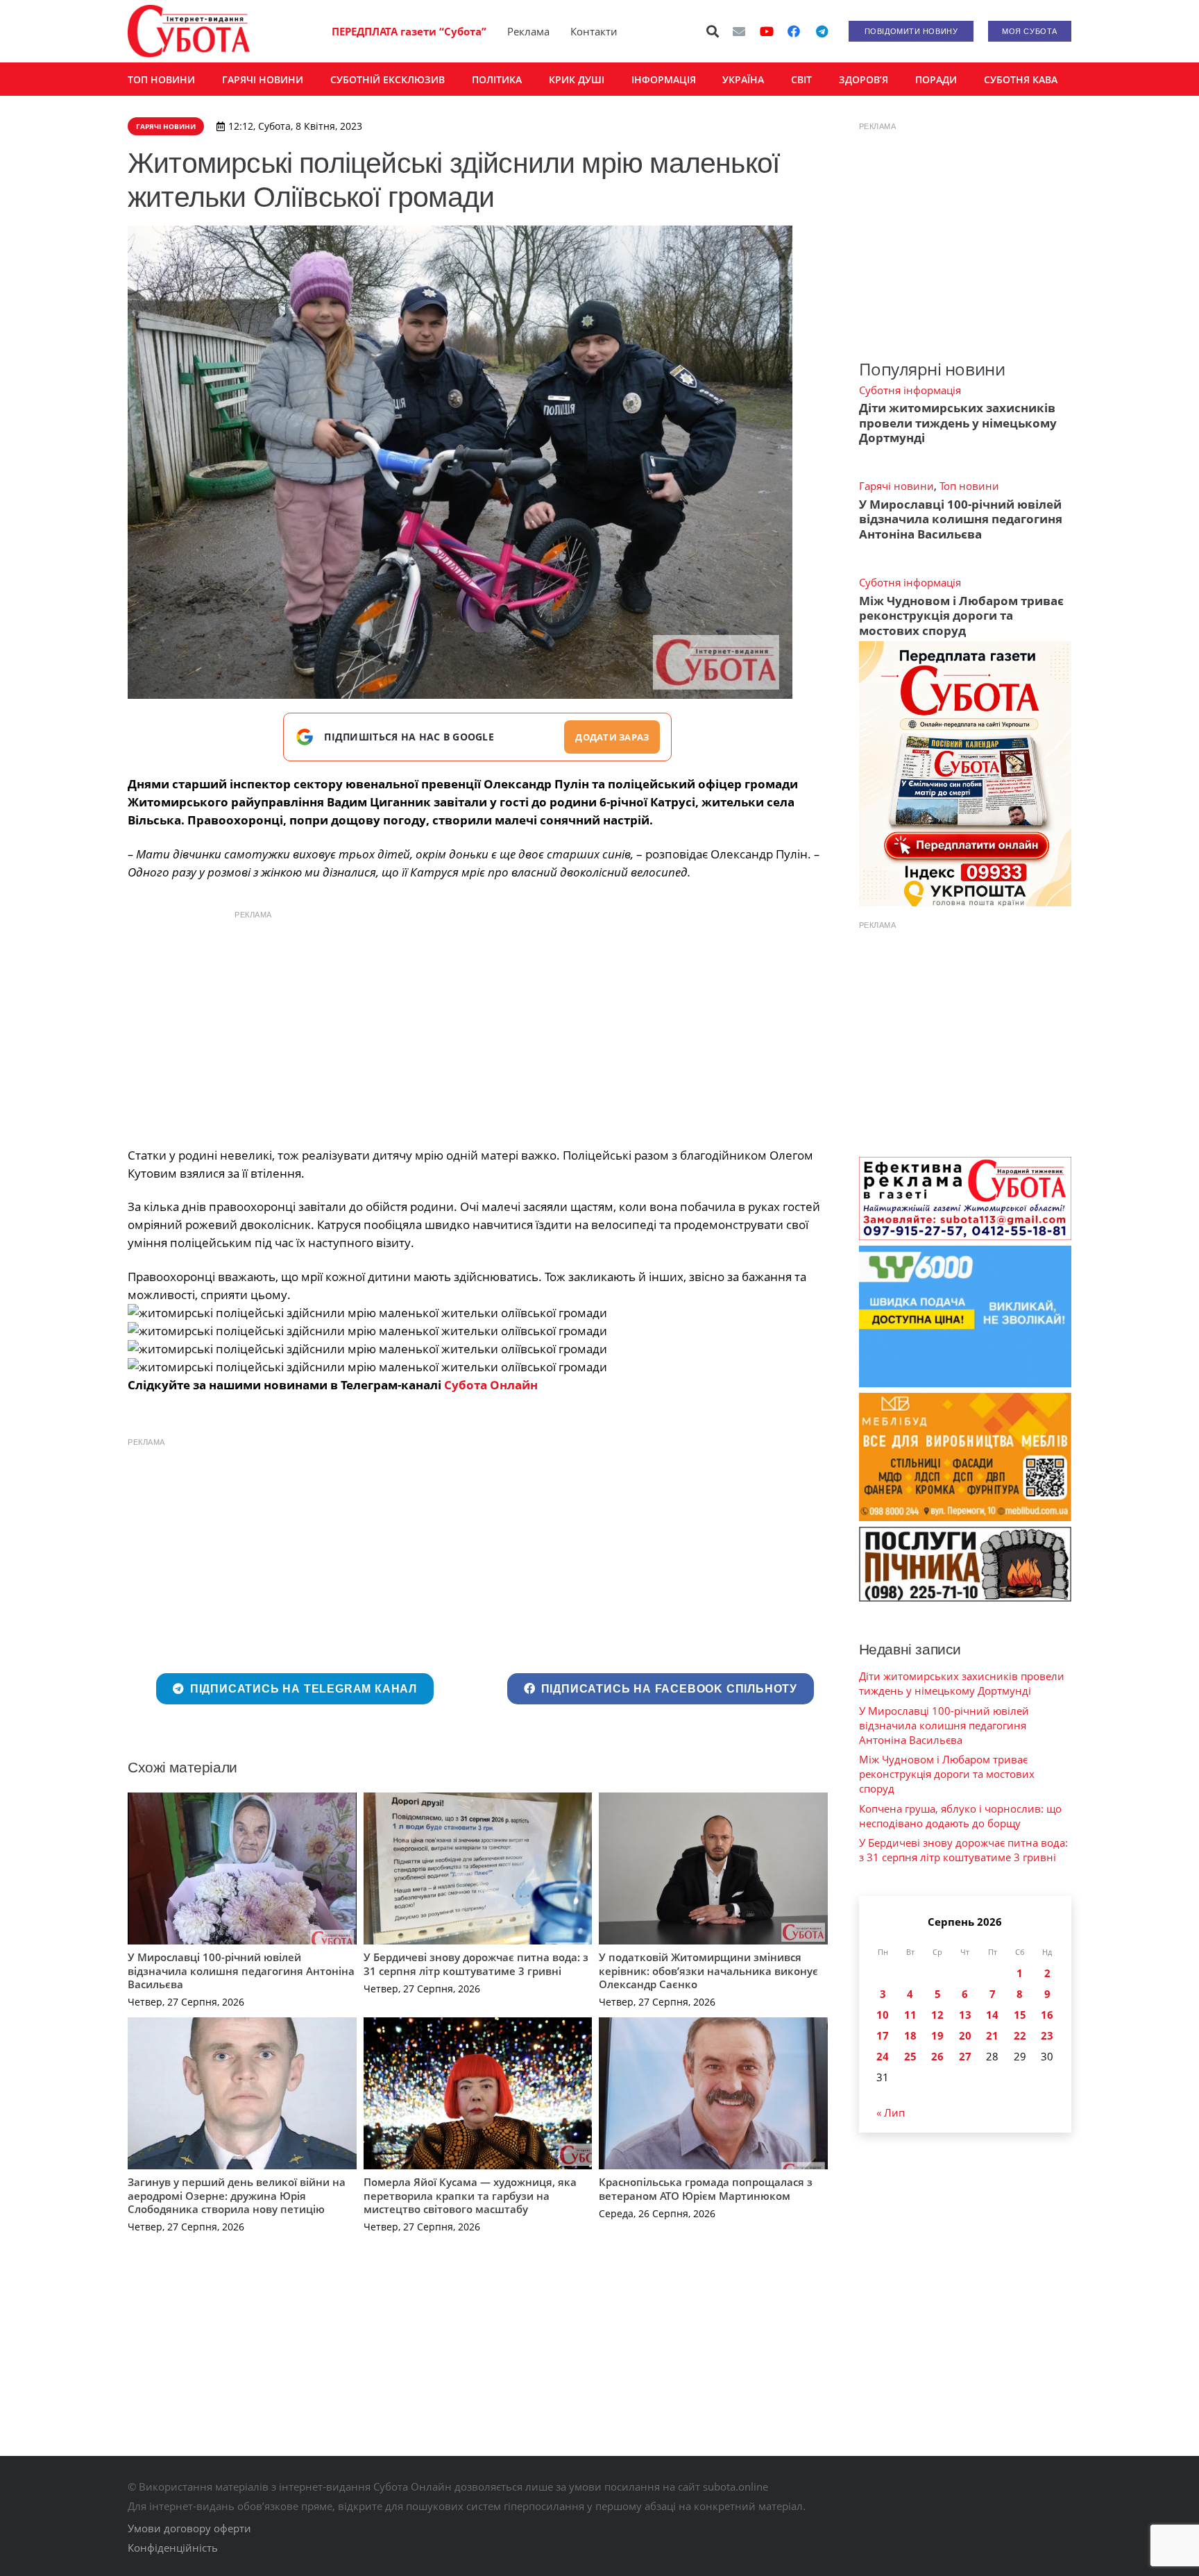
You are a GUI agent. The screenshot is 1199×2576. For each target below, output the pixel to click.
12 (937, 2015)
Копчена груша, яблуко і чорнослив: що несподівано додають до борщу (960, 1816)
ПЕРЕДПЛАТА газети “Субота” (409, 31)
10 (883, 2015)
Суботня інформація (910, 390)
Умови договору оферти (189, 2528)
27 (965, 2056)
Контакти (594, 31)
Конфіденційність (173, 2548)
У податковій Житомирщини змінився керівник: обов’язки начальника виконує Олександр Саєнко (708, 1971)
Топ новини (969, 486)
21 (992, 2035)
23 (1047, 2035)
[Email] (739, 31)
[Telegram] (822, 31)
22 (1020, 2035)
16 (1047, 2015)
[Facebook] (794, 31)
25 (910, 2056)
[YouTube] (767, 31)
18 (910, 2035)
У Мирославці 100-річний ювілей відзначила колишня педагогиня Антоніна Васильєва (241, 1971)
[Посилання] (189, 31)
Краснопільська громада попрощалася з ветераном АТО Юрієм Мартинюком (706, 2189)
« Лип (891, 2112)
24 (883, 2056)
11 (910, 2015)
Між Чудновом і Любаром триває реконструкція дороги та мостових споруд (961, 616)
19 (937, 2035)
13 (965, 2015)
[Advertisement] (477, 1025)
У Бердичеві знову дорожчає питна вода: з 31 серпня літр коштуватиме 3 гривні (476, 1964)
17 (883, 2035)
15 (1020, 2015)
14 (992, 2015)
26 (937, 2056)
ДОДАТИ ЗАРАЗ (612, 737)
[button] (713, 31)
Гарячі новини (896, 486)
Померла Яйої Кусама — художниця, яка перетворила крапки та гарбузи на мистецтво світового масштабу (470, 2195)
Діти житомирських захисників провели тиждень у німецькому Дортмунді (958, 423)
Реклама (528, 31)
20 (965, 2035)
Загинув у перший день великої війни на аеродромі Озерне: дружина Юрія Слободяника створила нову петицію (237, 2195)
